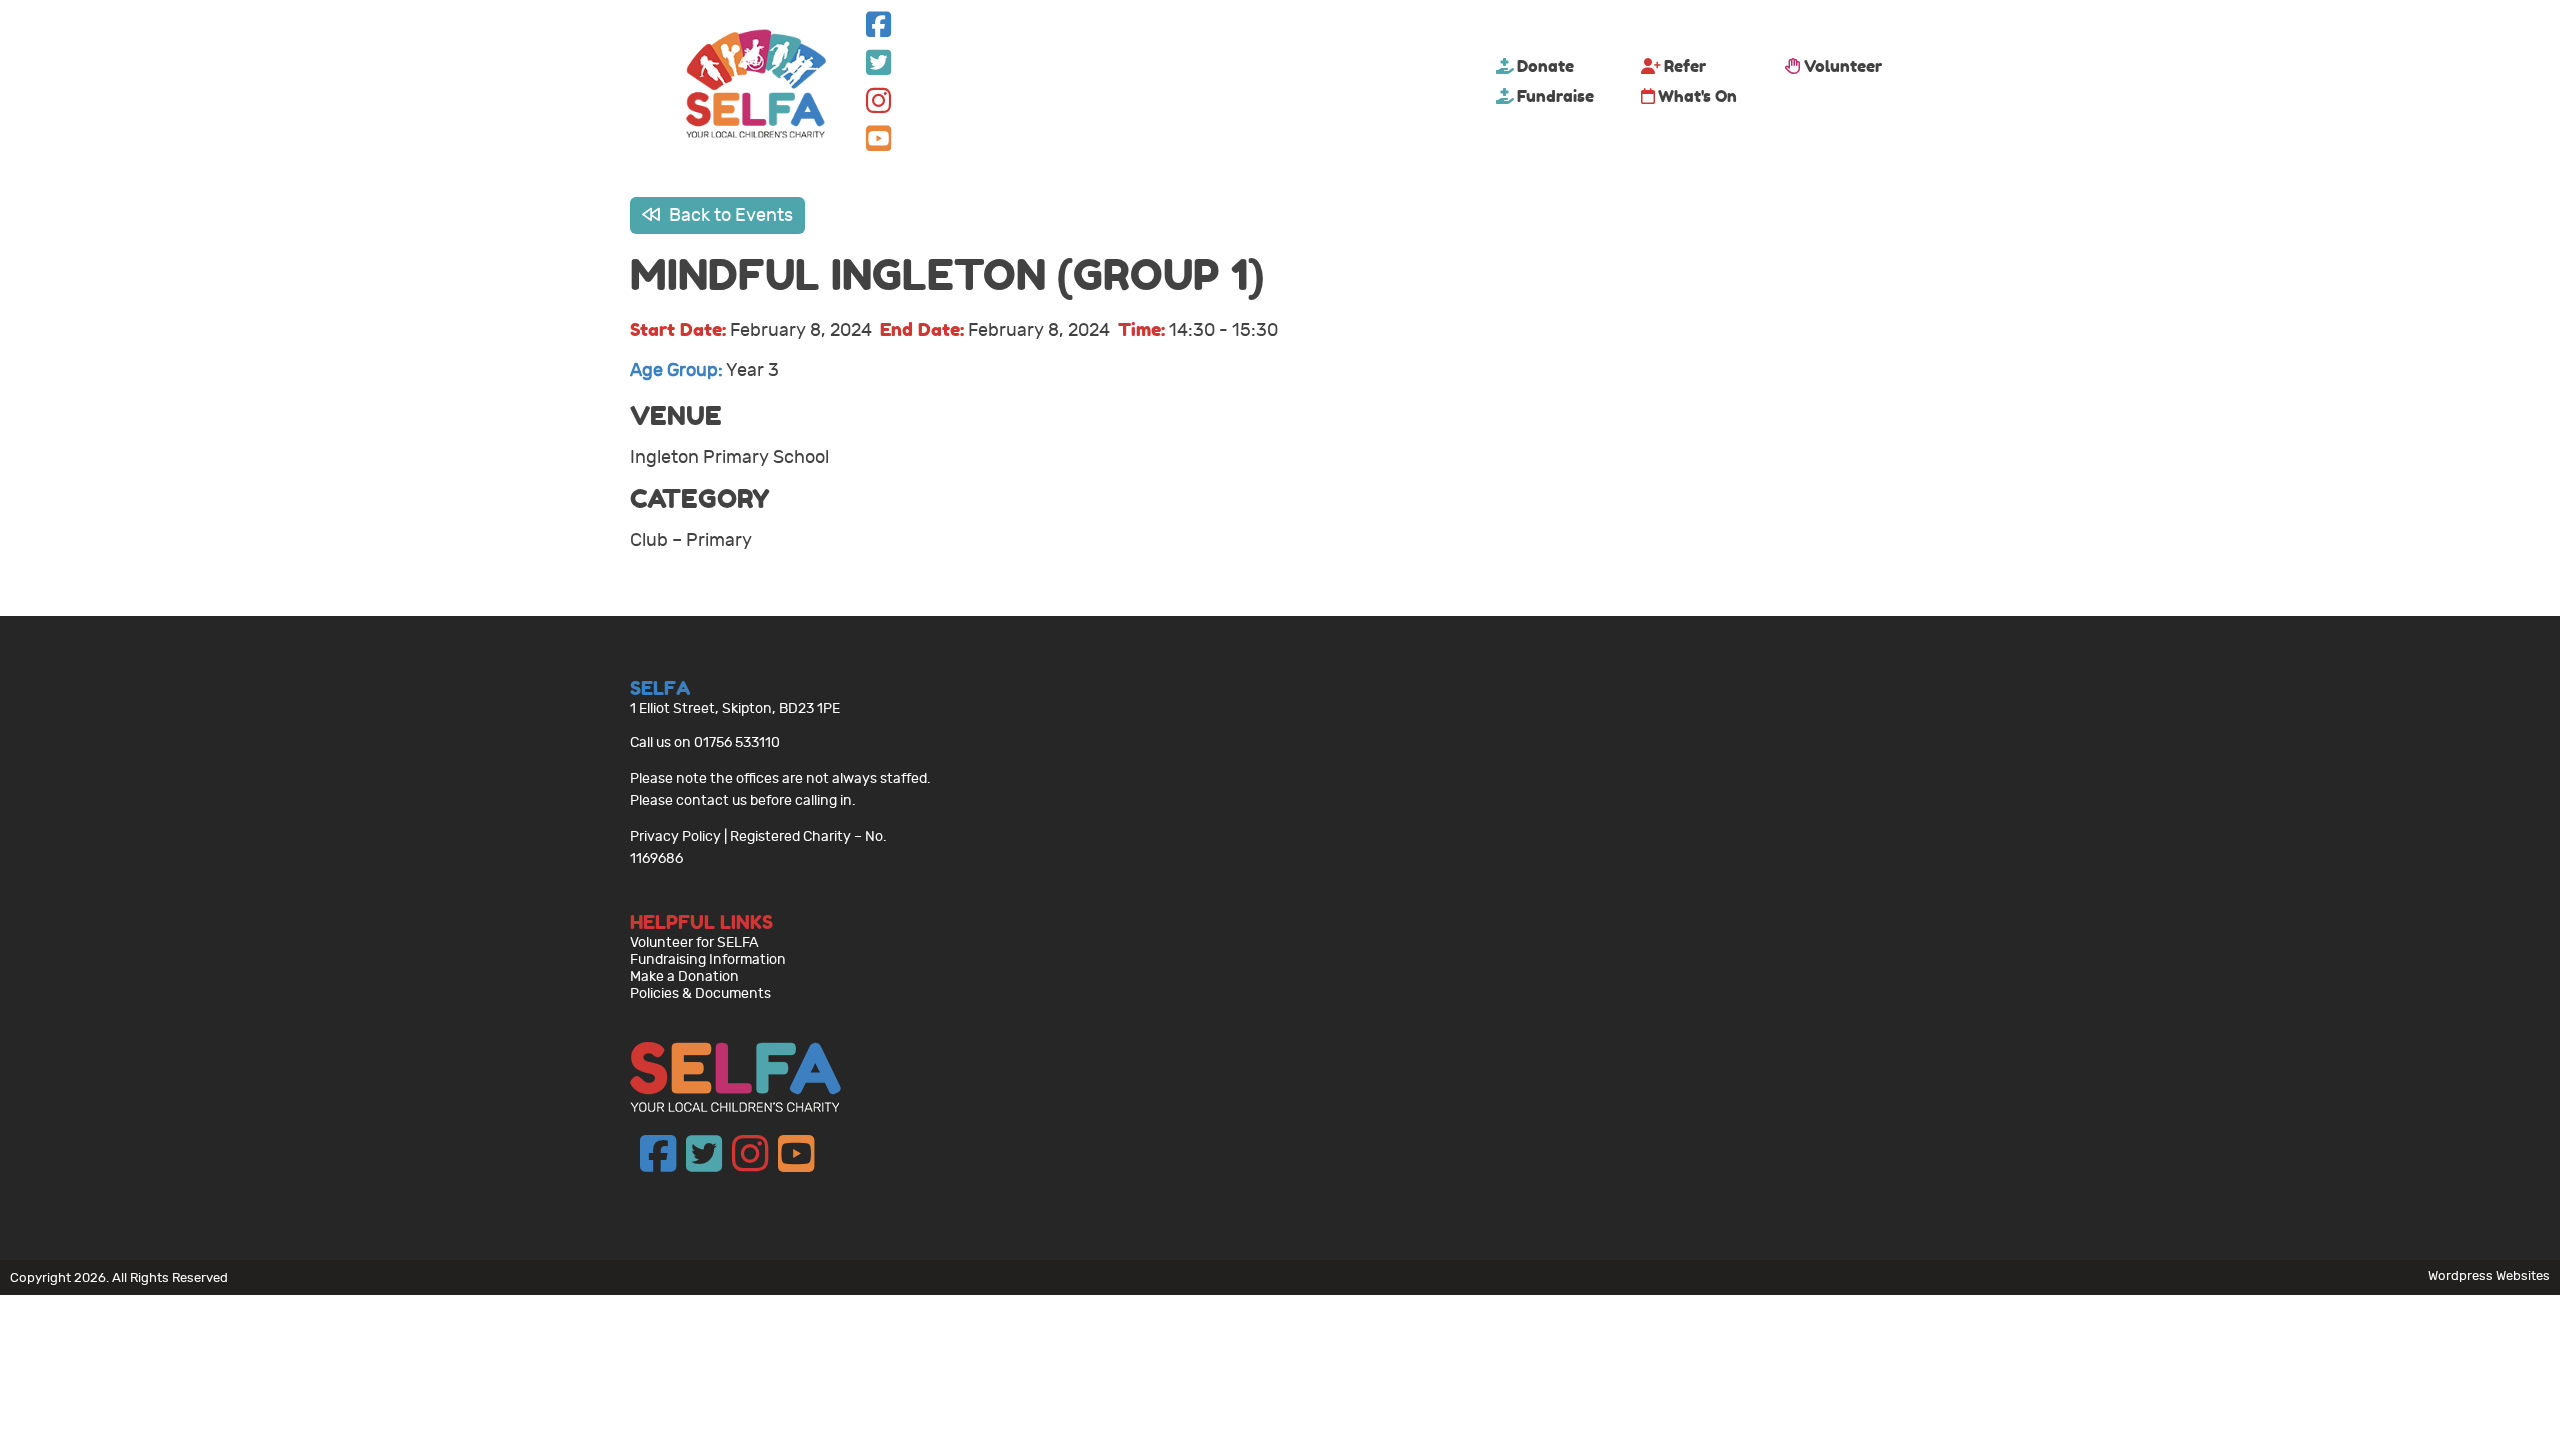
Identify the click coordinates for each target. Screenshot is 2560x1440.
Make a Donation (684, 976)
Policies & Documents (700, 993)
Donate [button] (1545, 66)
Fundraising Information (708, 959)
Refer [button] (1685, 66)
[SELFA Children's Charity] (756, 86)
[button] (878, 29)
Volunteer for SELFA (694, 942)
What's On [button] (1697, 96)
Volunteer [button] (1843, 66)
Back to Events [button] (729, 215)
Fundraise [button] (1555, 96)
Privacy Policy (675, 836)
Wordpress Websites (2489, 1275)
